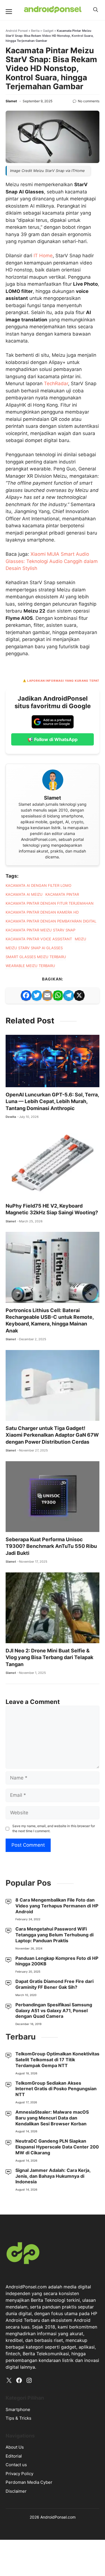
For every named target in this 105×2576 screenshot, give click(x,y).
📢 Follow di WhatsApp (53, 1166)
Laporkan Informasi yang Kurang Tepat (63, 1108)
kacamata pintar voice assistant (39, 1366)
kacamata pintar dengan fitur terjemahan (50, 1330)
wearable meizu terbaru (30, 1393)
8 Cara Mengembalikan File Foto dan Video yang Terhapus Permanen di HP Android (57, 2547)
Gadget (48, 137)
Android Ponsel (17, 137)
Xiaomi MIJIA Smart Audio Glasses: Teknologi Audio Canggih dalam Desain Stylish (52, 988)
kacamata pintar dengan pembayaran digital (51, 1348)
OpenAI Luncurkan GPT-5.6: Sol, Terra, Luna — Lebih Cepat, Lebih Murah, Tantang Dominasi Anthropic (52, 1528)
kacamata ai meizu (24, 1321)
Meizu (81, 1366)
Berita (35, 137)
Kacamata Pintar (62, 1321)
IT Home (43, 469)
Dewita (11, 1544)
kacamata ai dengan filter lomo (39, 1312)
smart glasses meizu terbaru (36, 1384)
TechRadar (56, 704)
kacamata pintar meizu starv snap (40, 1357)
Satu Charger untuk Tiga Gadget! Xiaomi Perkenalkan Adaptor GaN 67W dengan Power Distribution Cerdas (52, 1862)
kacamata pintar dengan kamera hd (42, 1339)
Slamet (11, 208)
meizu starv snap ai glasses (34, 1375)
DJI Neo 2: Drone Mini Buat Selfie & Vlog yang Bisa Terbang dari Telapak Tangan (49, 2084)
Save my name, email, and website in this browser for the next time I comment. (54, 2255)
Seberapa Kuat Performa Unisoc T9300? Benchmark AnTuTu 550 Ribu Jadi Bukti (51, 1973)
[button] (96, 10)
